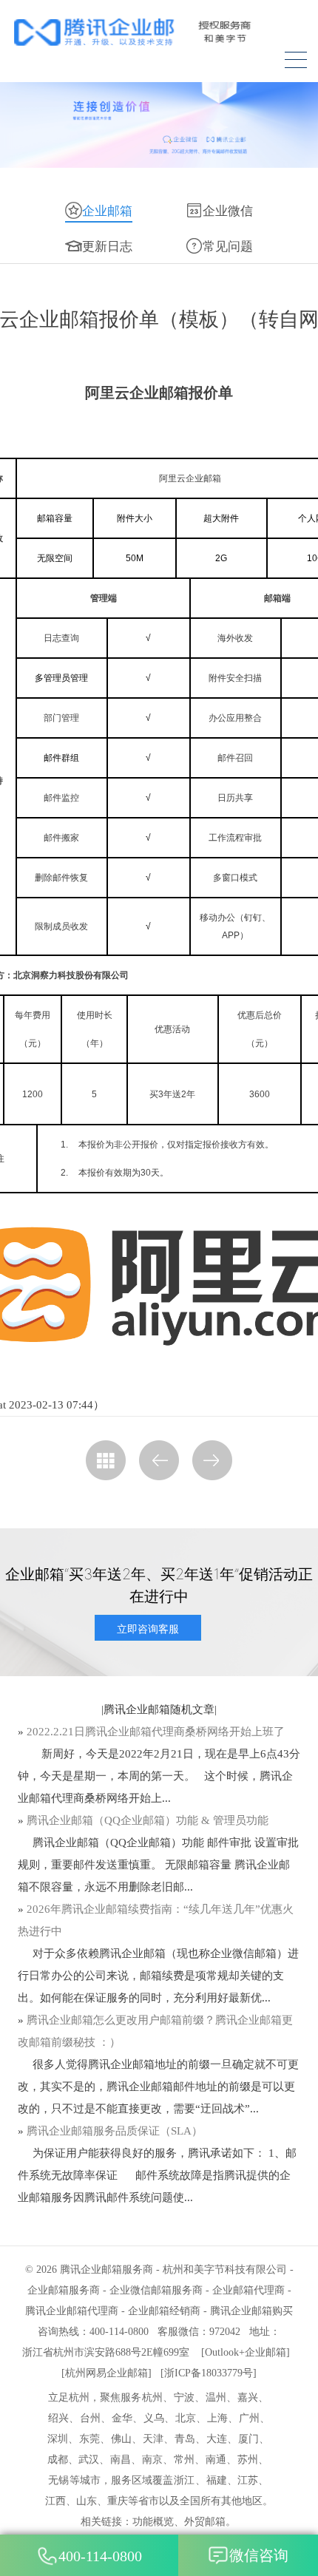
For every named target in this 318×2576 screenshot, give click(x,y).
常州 (184, 2460)
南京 (152, 2460)
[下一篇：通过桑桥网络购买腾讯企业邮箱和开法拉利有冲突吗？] (212, 1460)
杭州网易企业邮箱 (106, 2373)
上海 (217, 2418)
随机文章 (192, 1709)
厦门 (248, 2439)
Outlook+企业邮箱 (246, 2352)
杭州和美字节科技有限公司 (225, 2270)
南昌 (121, 2460)
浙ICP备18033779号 (209, 2373)
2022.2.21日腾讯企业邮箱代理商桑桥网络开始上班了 (156, 1732)
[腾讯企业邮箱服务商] (157, 32)
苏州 (248, 2460)
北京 (186, 2418)
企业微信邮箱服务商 (156, 2290)
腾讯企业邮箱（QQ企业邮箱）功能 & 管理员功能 (148, 1820)
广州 (249, 2418)
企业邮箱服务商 (64, 2290)
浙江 (184, 2480)
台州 (90, 2418)
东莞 (89, 2439)
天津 (153, 2439)
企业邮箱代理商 (248, 2290)
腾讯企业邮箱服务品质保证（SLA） (115, 2131)
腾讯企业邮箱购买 (251, 2311)
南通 (216, 2460)
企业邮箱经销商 (164, 2311)
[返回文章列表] (106, 1460)
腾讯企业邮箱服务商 (106, 2270)
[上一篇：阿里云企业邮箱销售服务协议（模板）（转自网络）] (159, 1460)
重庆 (118, 2501)
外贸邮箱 (205, 2522)
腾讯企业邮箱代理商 (72, 2311)
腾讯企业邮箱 (137, 1709)
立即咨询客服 (148, 1628)
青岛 (185, 2439)
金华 (122, 2418)
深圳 (58, 2439)
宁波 (184, 2397)
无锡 (58, 2480)
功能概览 (153, 2522)
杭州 (152, 2397)
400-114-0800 (100, 2556)
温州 (216, 2397)
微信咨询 (259, 2555)
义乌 (154, 2418)
